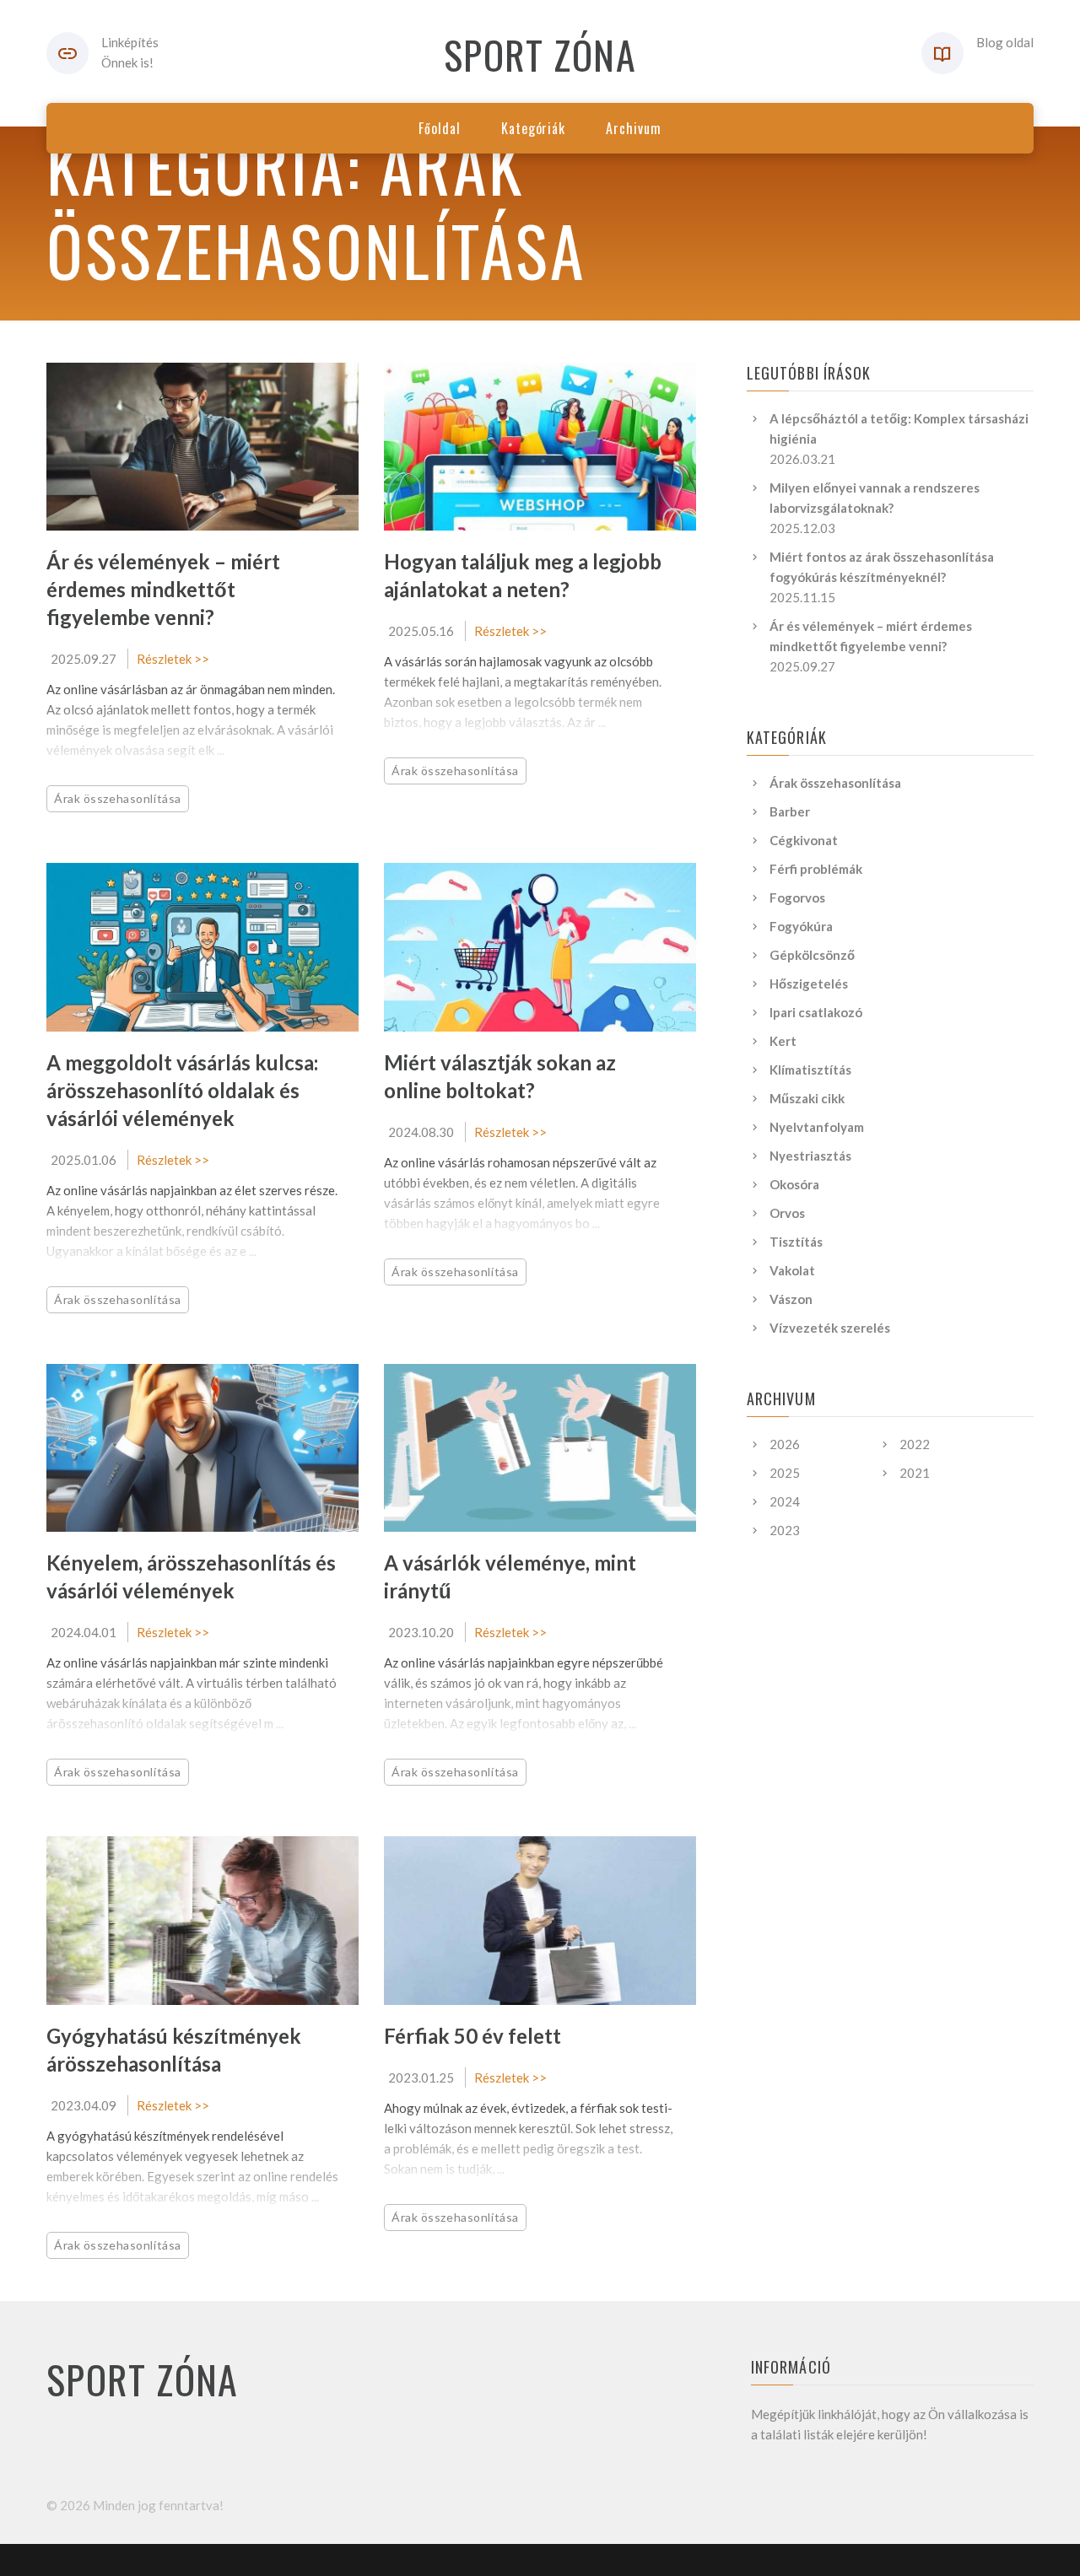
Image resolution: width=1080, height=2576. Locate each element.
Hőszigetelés (809, 984)
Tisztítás (796, 1242)
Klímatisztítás (810, 1070)
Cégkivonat (804, 840)
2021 (915, 1473)
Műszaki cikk (807, 1098)
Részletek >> (173, 659)
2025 (785, 1473)
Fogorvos (797, 897)
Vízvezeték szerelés (830, 1328)
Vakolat (792, 1270)
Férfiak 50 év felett (472, 2036)
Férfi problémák (816, 869)
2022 (915, 1444)
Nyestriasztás (810, 1156)
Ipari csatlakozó (816, 1012)
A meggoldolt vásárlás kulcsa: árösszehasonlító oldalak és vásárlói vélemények (182, 1090)
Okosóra (794, 1184)
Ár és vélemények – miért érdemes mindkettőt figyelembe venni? (163, 589)
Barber (790, 811)
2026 (785, 1444)
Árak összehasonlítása (118, 798)
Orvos (787, 1213)
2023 (785, 1530)
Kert (783, 1041)
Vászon (791, 1299)
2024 (785, 1501)
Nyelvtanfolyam (817, 1127)
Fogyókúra (801, 926)
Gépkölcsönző (812, 955)
